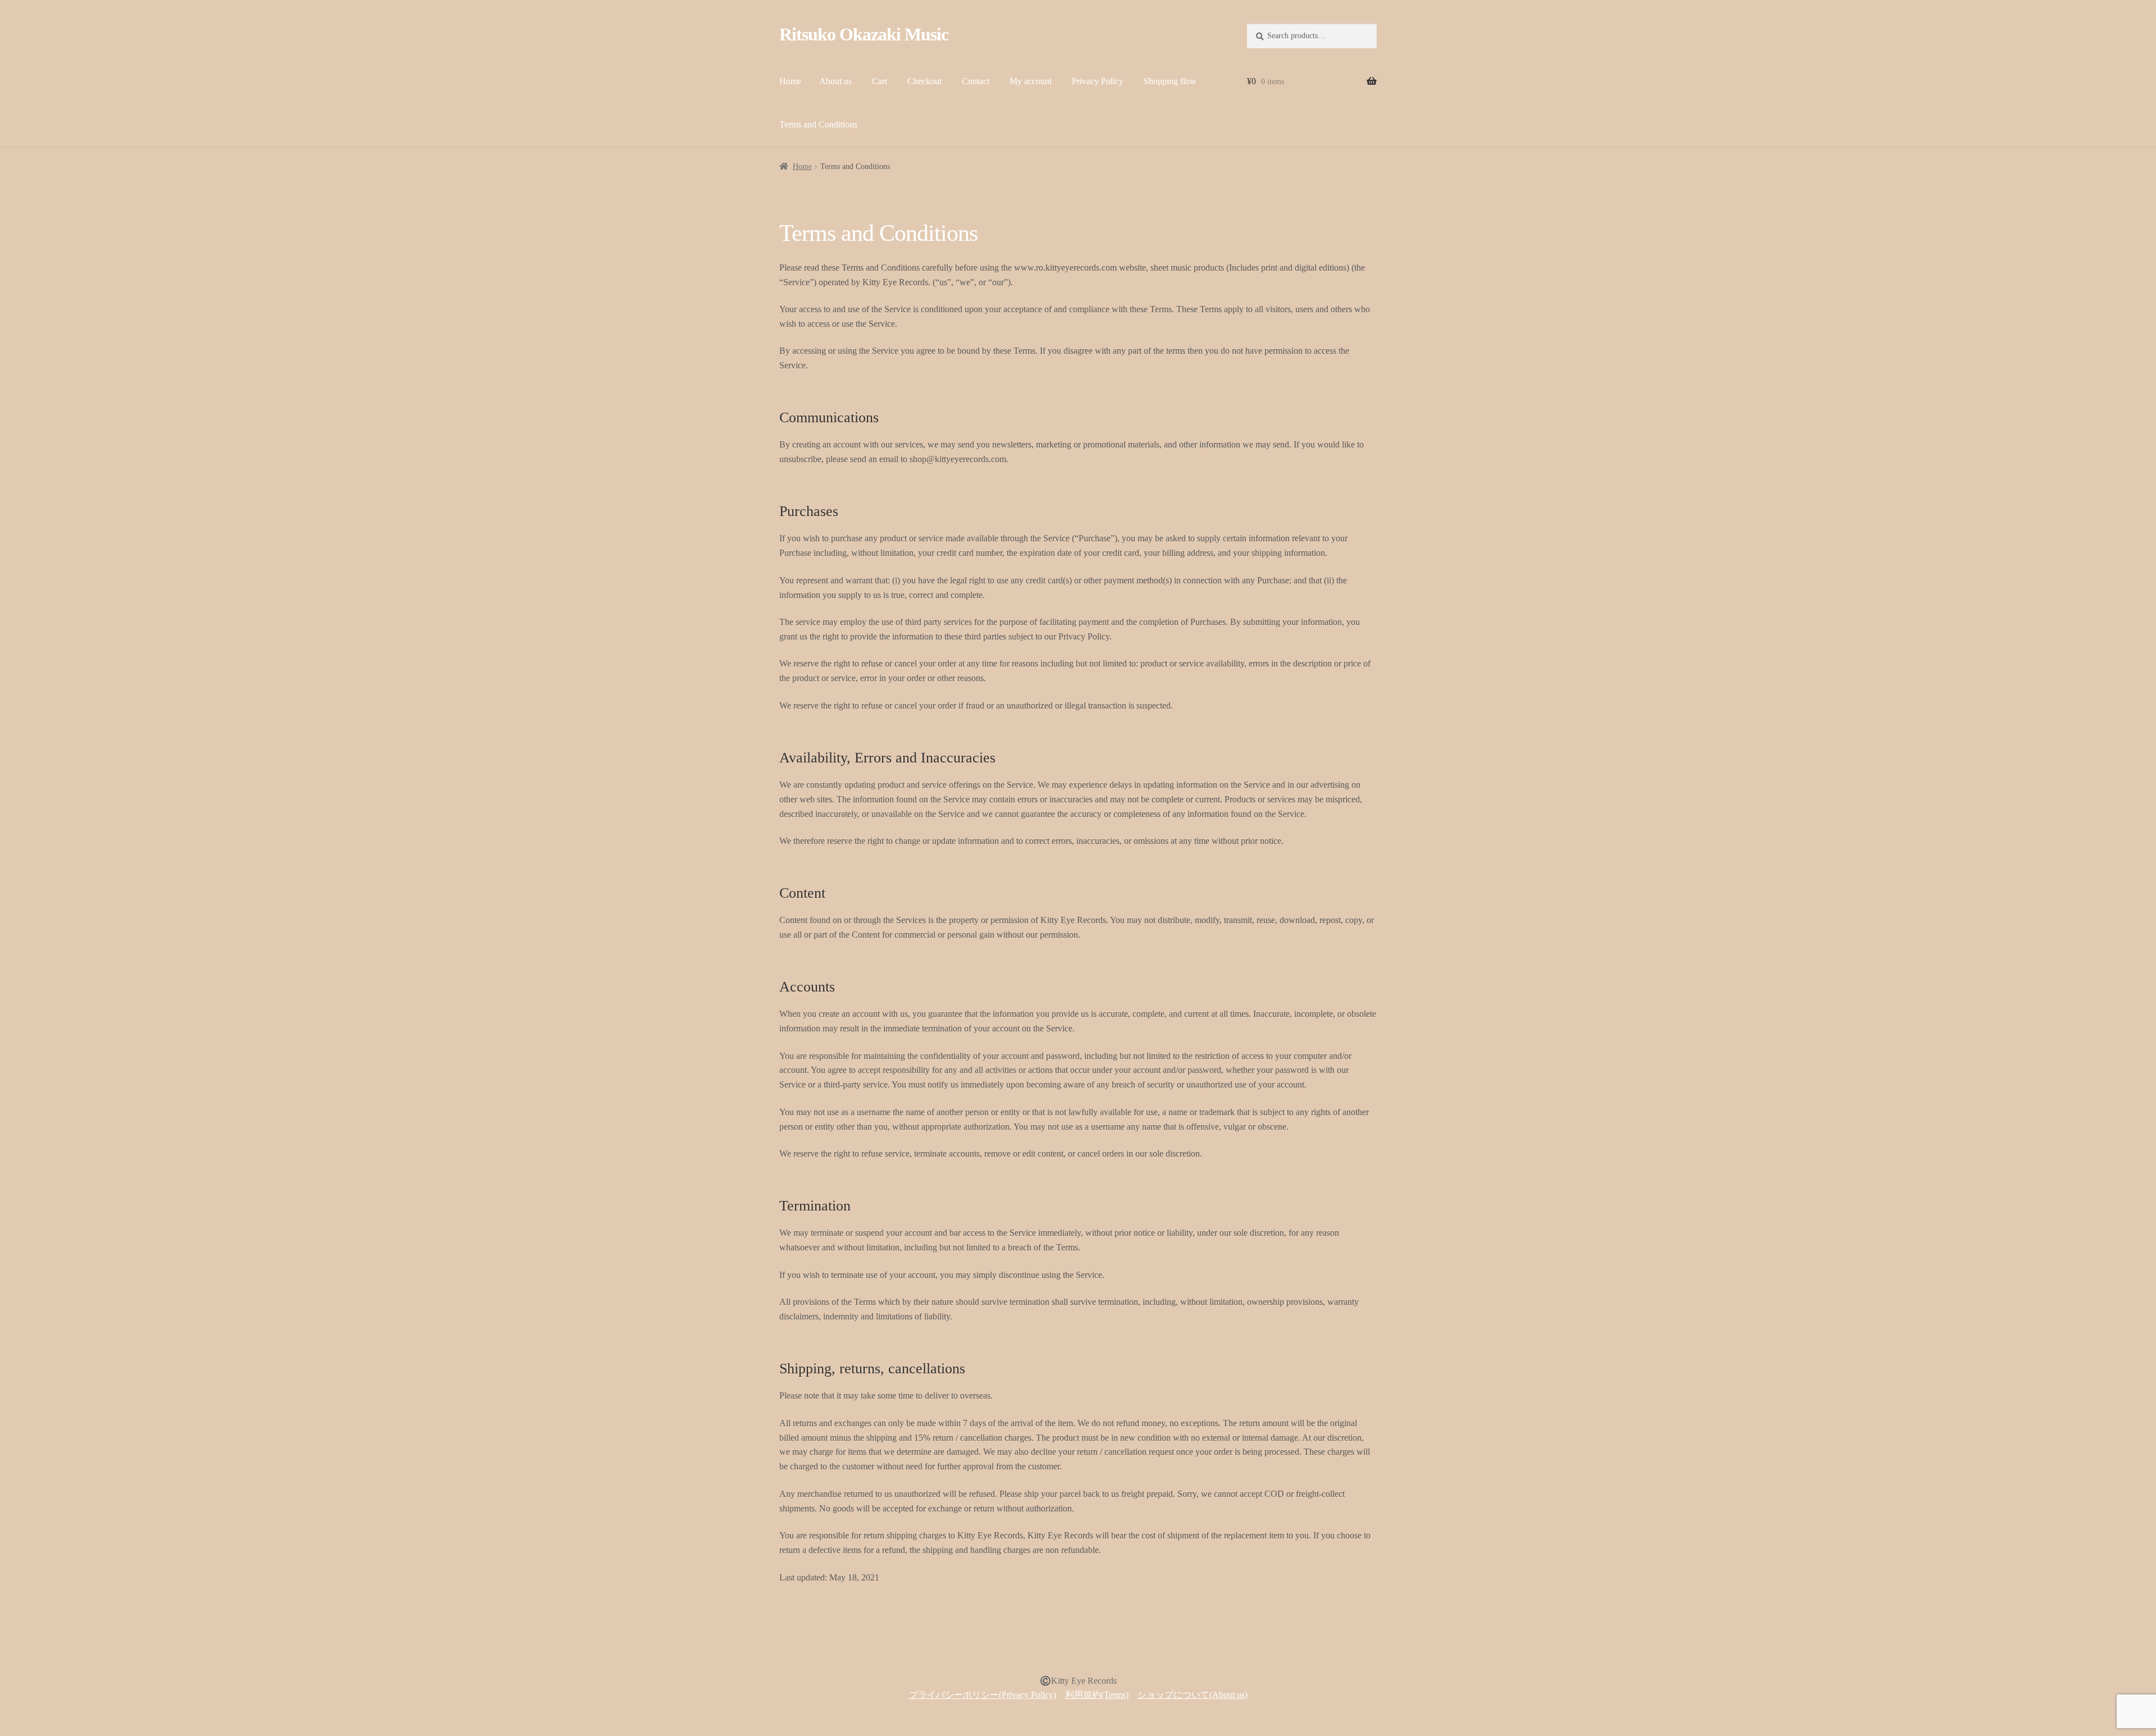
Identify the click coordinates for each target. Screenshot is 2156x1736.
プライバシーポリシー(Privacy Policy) (983, 1695)
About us (835, 81)
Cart (880, 81)
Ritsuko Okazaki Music (864, 34)
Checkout (924, 81)
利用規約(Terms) (1097, 1695)
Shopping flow (1170, 81)
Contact (976, 81)
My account (1031, 81)
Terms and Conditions (818, 124)
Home (790, 81)
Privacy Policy (1098, 81)
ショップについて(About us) (1193, 1695)
